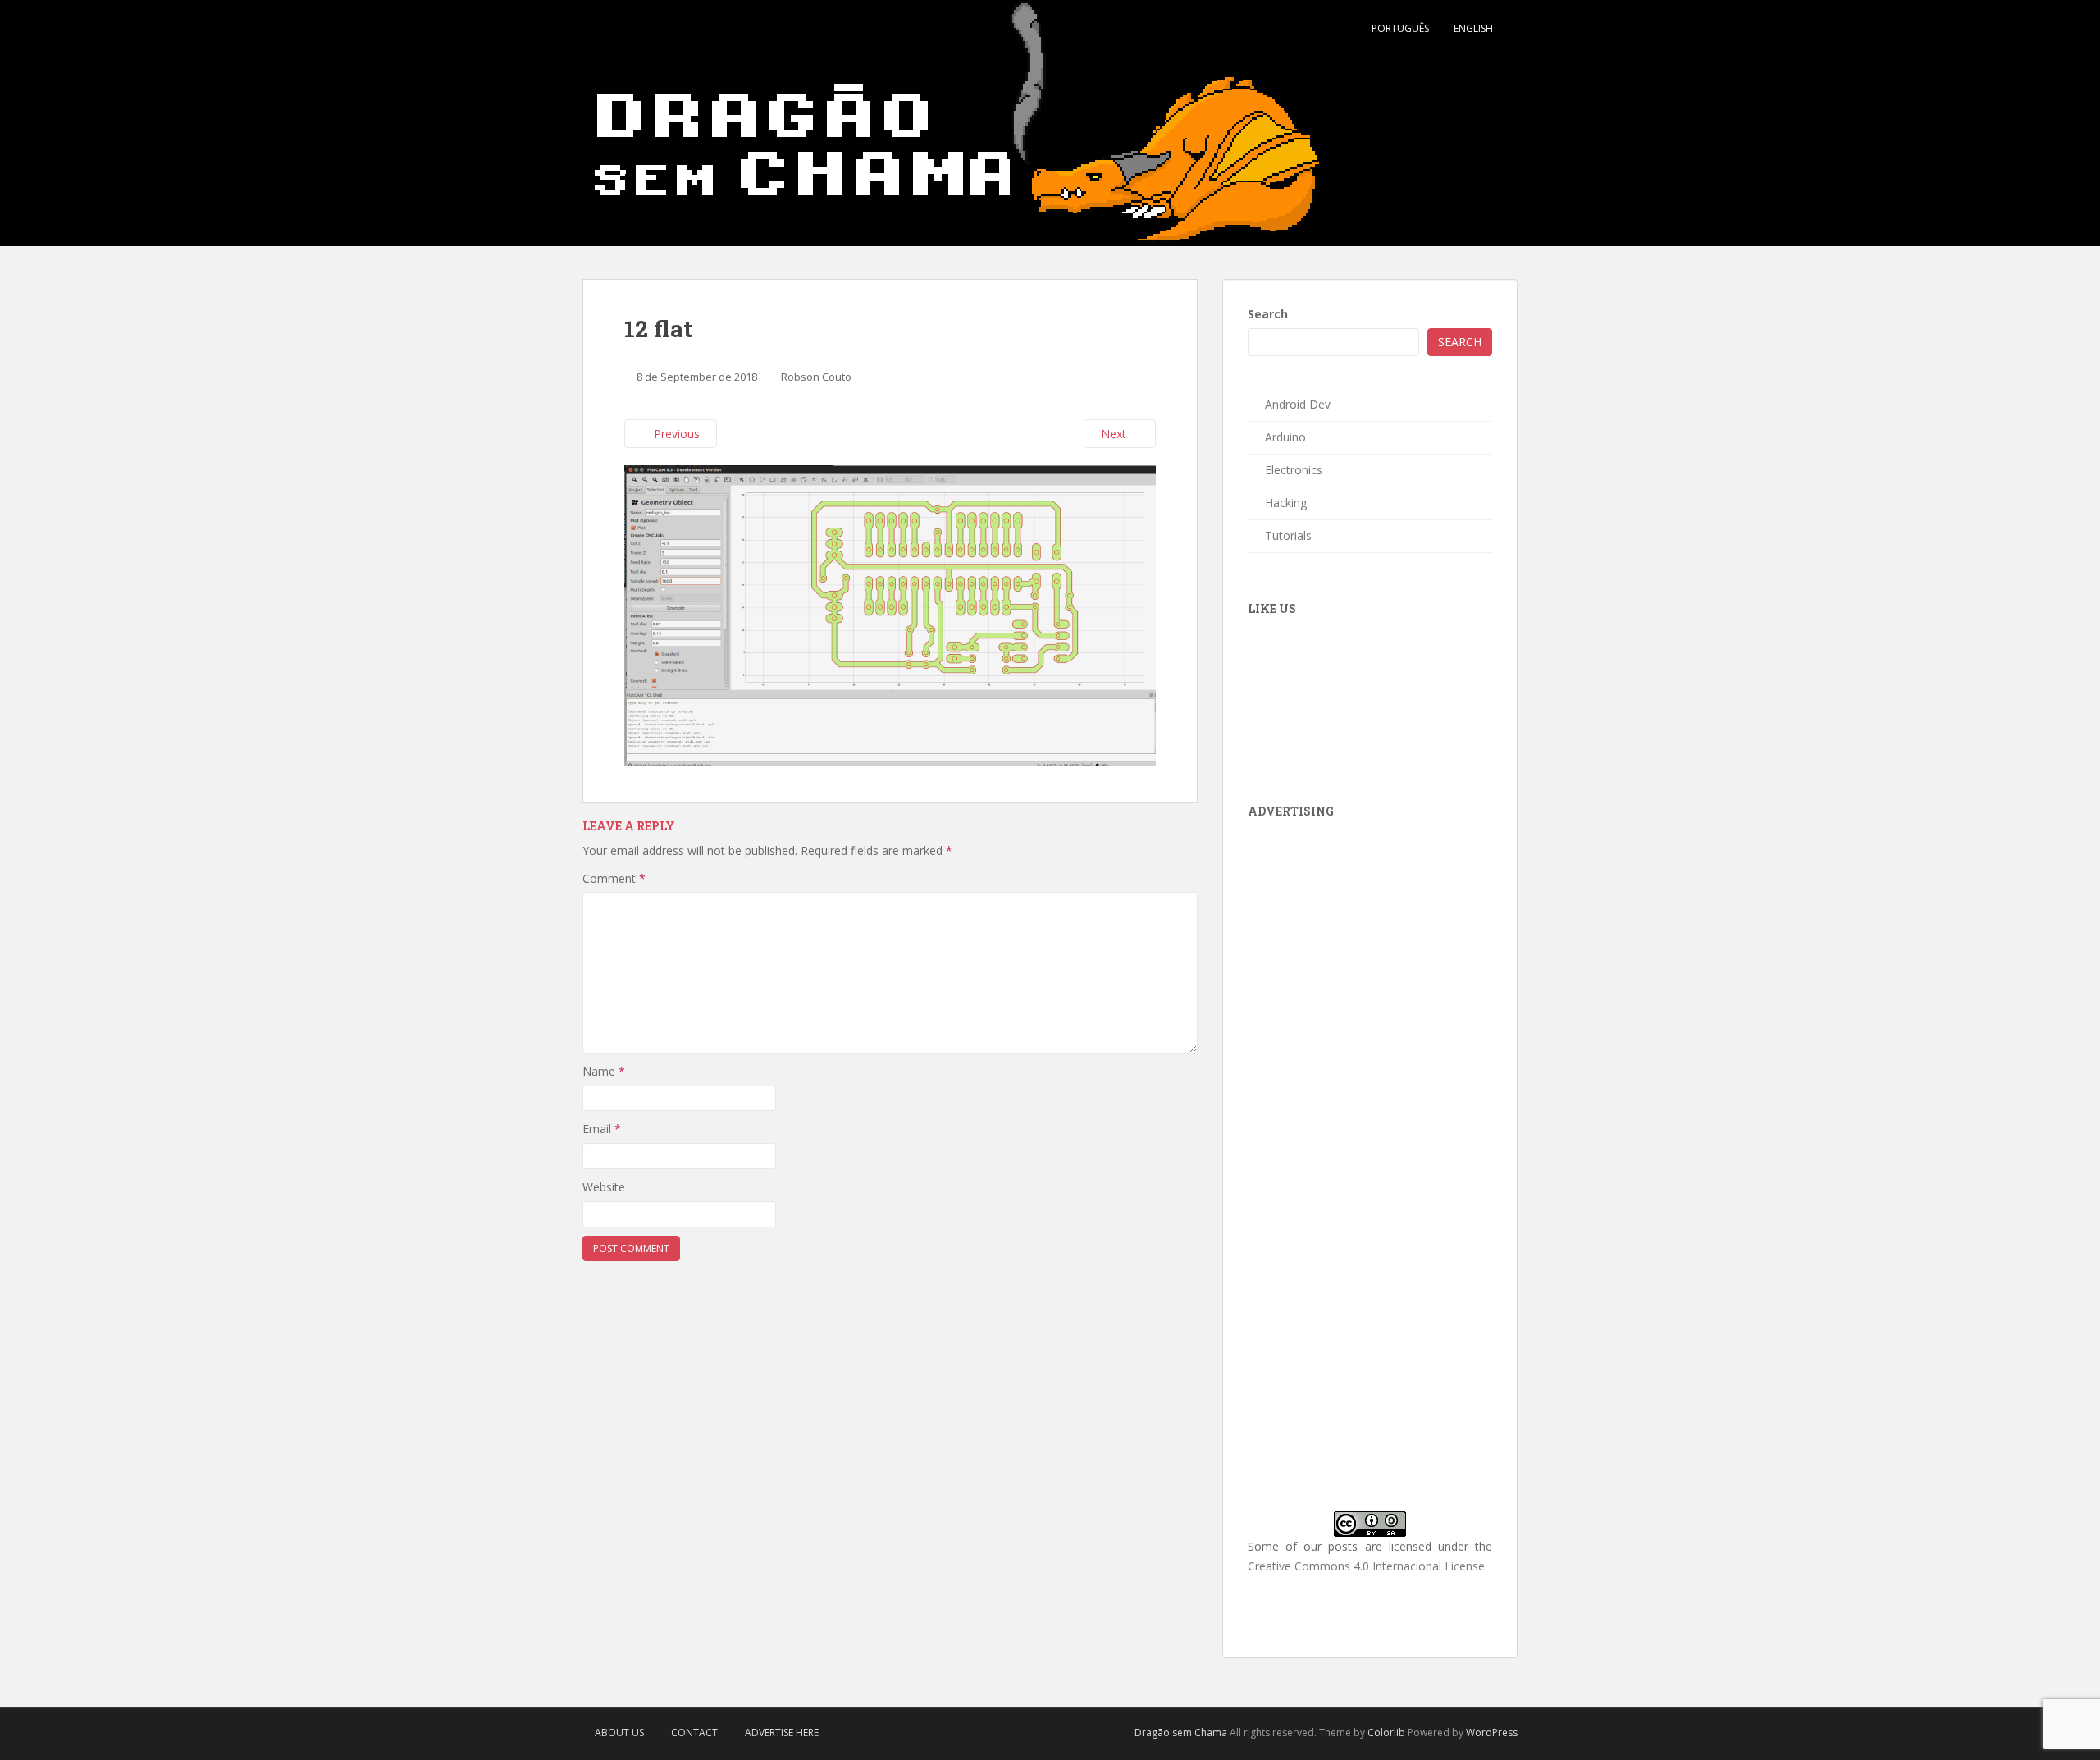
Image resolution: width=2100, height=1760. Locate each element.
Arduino (1285, 437)
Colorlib (1386, 1733)
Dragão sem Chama (1181, 1733)
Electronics (1294, 470)
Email (602, 1129)
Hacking (1286, 503)
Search (1268, 314)
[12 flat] (890, 614)
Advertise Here (782, 1733)
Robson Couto (816, 377)
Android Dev (1298, 404)
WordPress (1492, 1733)
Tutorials (1288, 535)
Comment (614, 878)
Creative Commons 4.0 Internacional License (1366, 1566)
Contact (694, 1733)
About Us (619, 1733)
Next (1115, 434)
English (1473, 28)
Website (604, 1187)
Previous (675, 434)
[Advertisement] (1371, 940)
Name (604, 1071)
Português (1400, 28)
